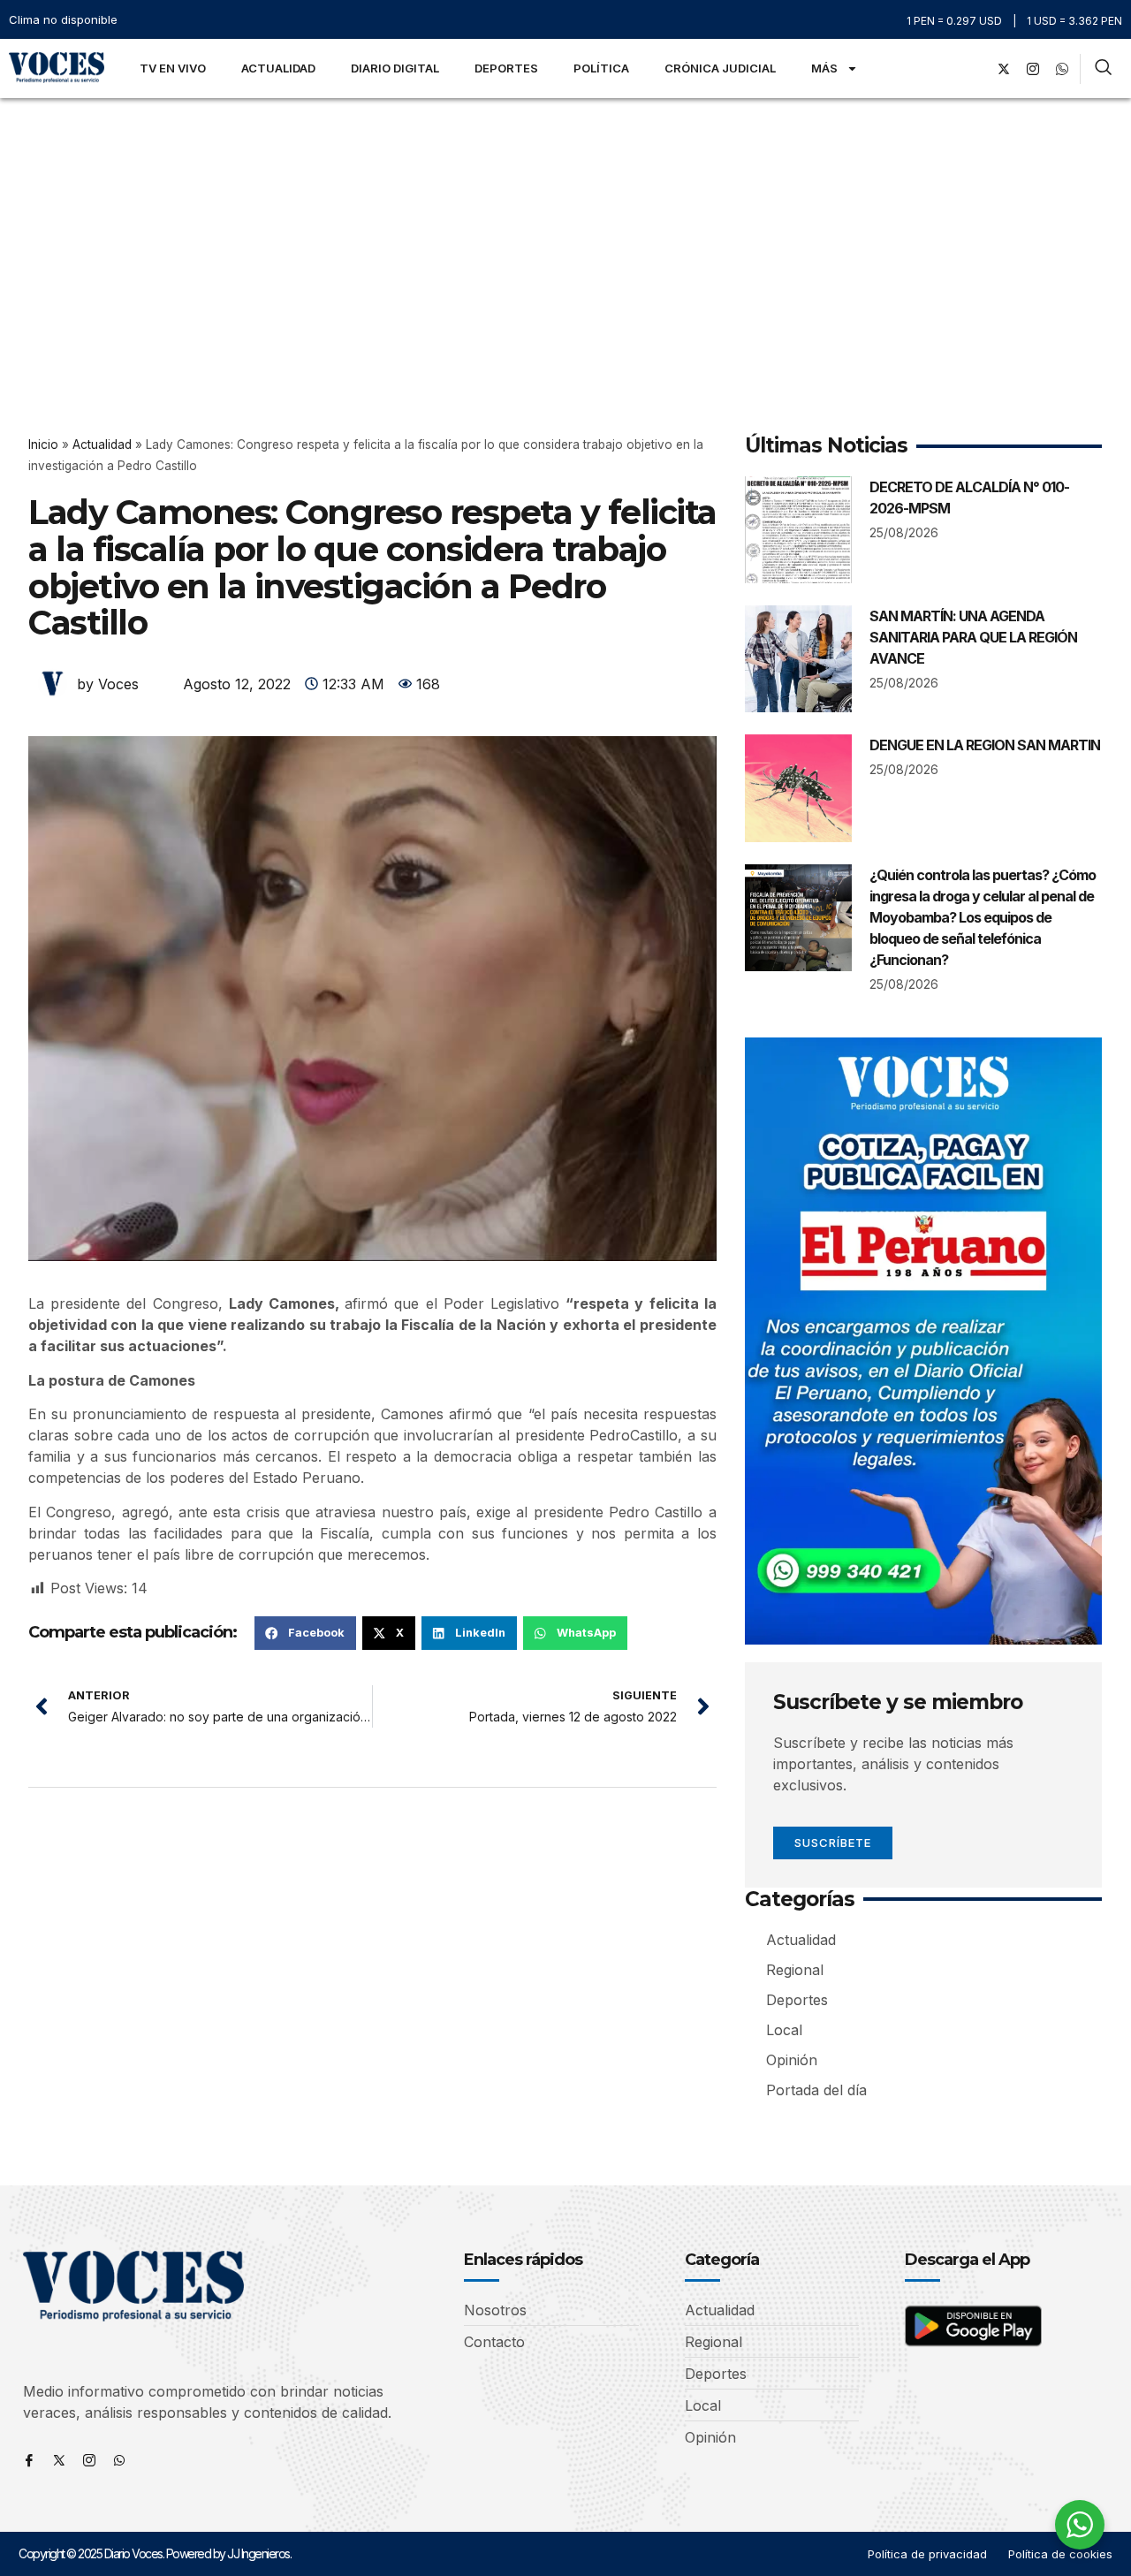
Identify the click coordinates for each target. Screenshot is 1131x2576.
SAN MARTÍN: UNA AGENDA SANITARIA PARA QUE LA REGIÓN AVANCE (973, 637)
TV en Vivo (173, 68)
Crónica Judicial (720, 68)
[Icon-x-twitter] (59, 2460)
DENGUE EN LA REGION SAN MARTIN (985, 745)
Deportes (506, 68)
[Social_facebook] (975, 69)
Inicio (43, 445)
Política (601, 68)
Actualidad (278, 68)
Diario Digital (395, 68)
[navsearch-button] (1103, 69)
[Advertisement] (565, 231)
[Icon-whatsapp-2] (1062, 69)
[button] (305, 1633)
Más (824, 68)
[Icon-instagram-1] (1033, 69)
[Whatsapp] (119, 2460)
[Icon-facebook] (29, 2460)
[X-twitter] (1004, 69)
